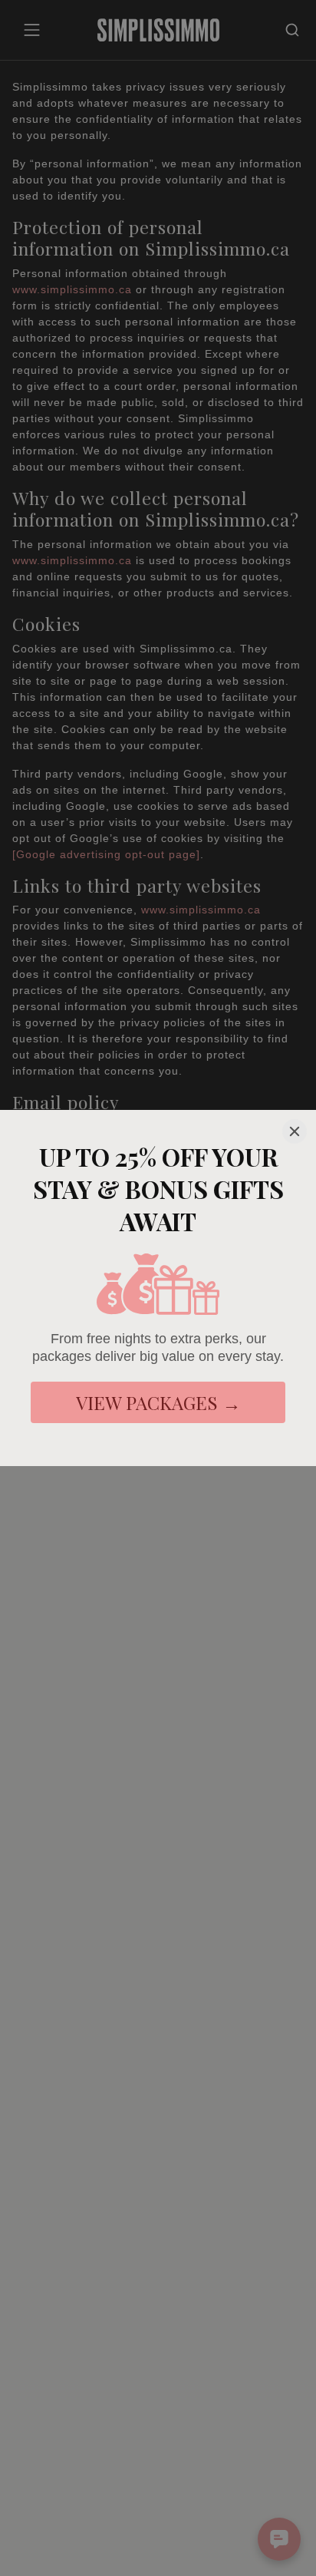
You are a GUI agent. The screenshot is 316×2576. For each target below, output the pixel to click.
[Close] (295, 1131)
